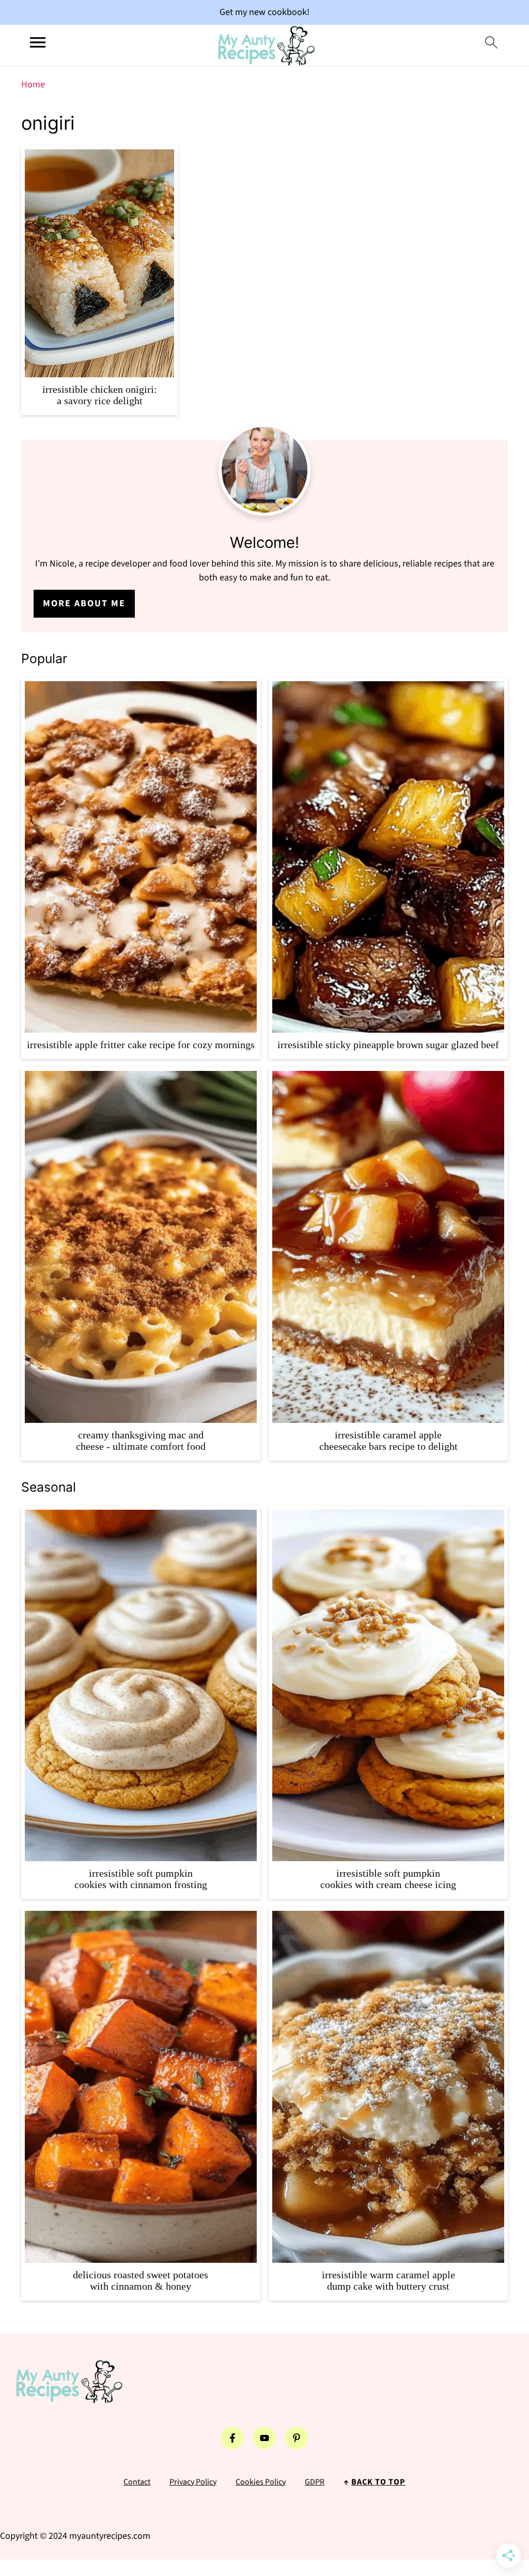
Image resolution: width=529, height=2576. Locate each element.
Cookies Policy (261, 2482)
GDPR (315, 2482)
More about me (84, 603)
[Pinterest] (297, 2438)
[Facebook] (232, 2438)
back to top (378, 2482)
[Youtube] (264, 2438)
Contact (137, 2482)
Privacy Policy (193, 2482)
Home (33, 85)
